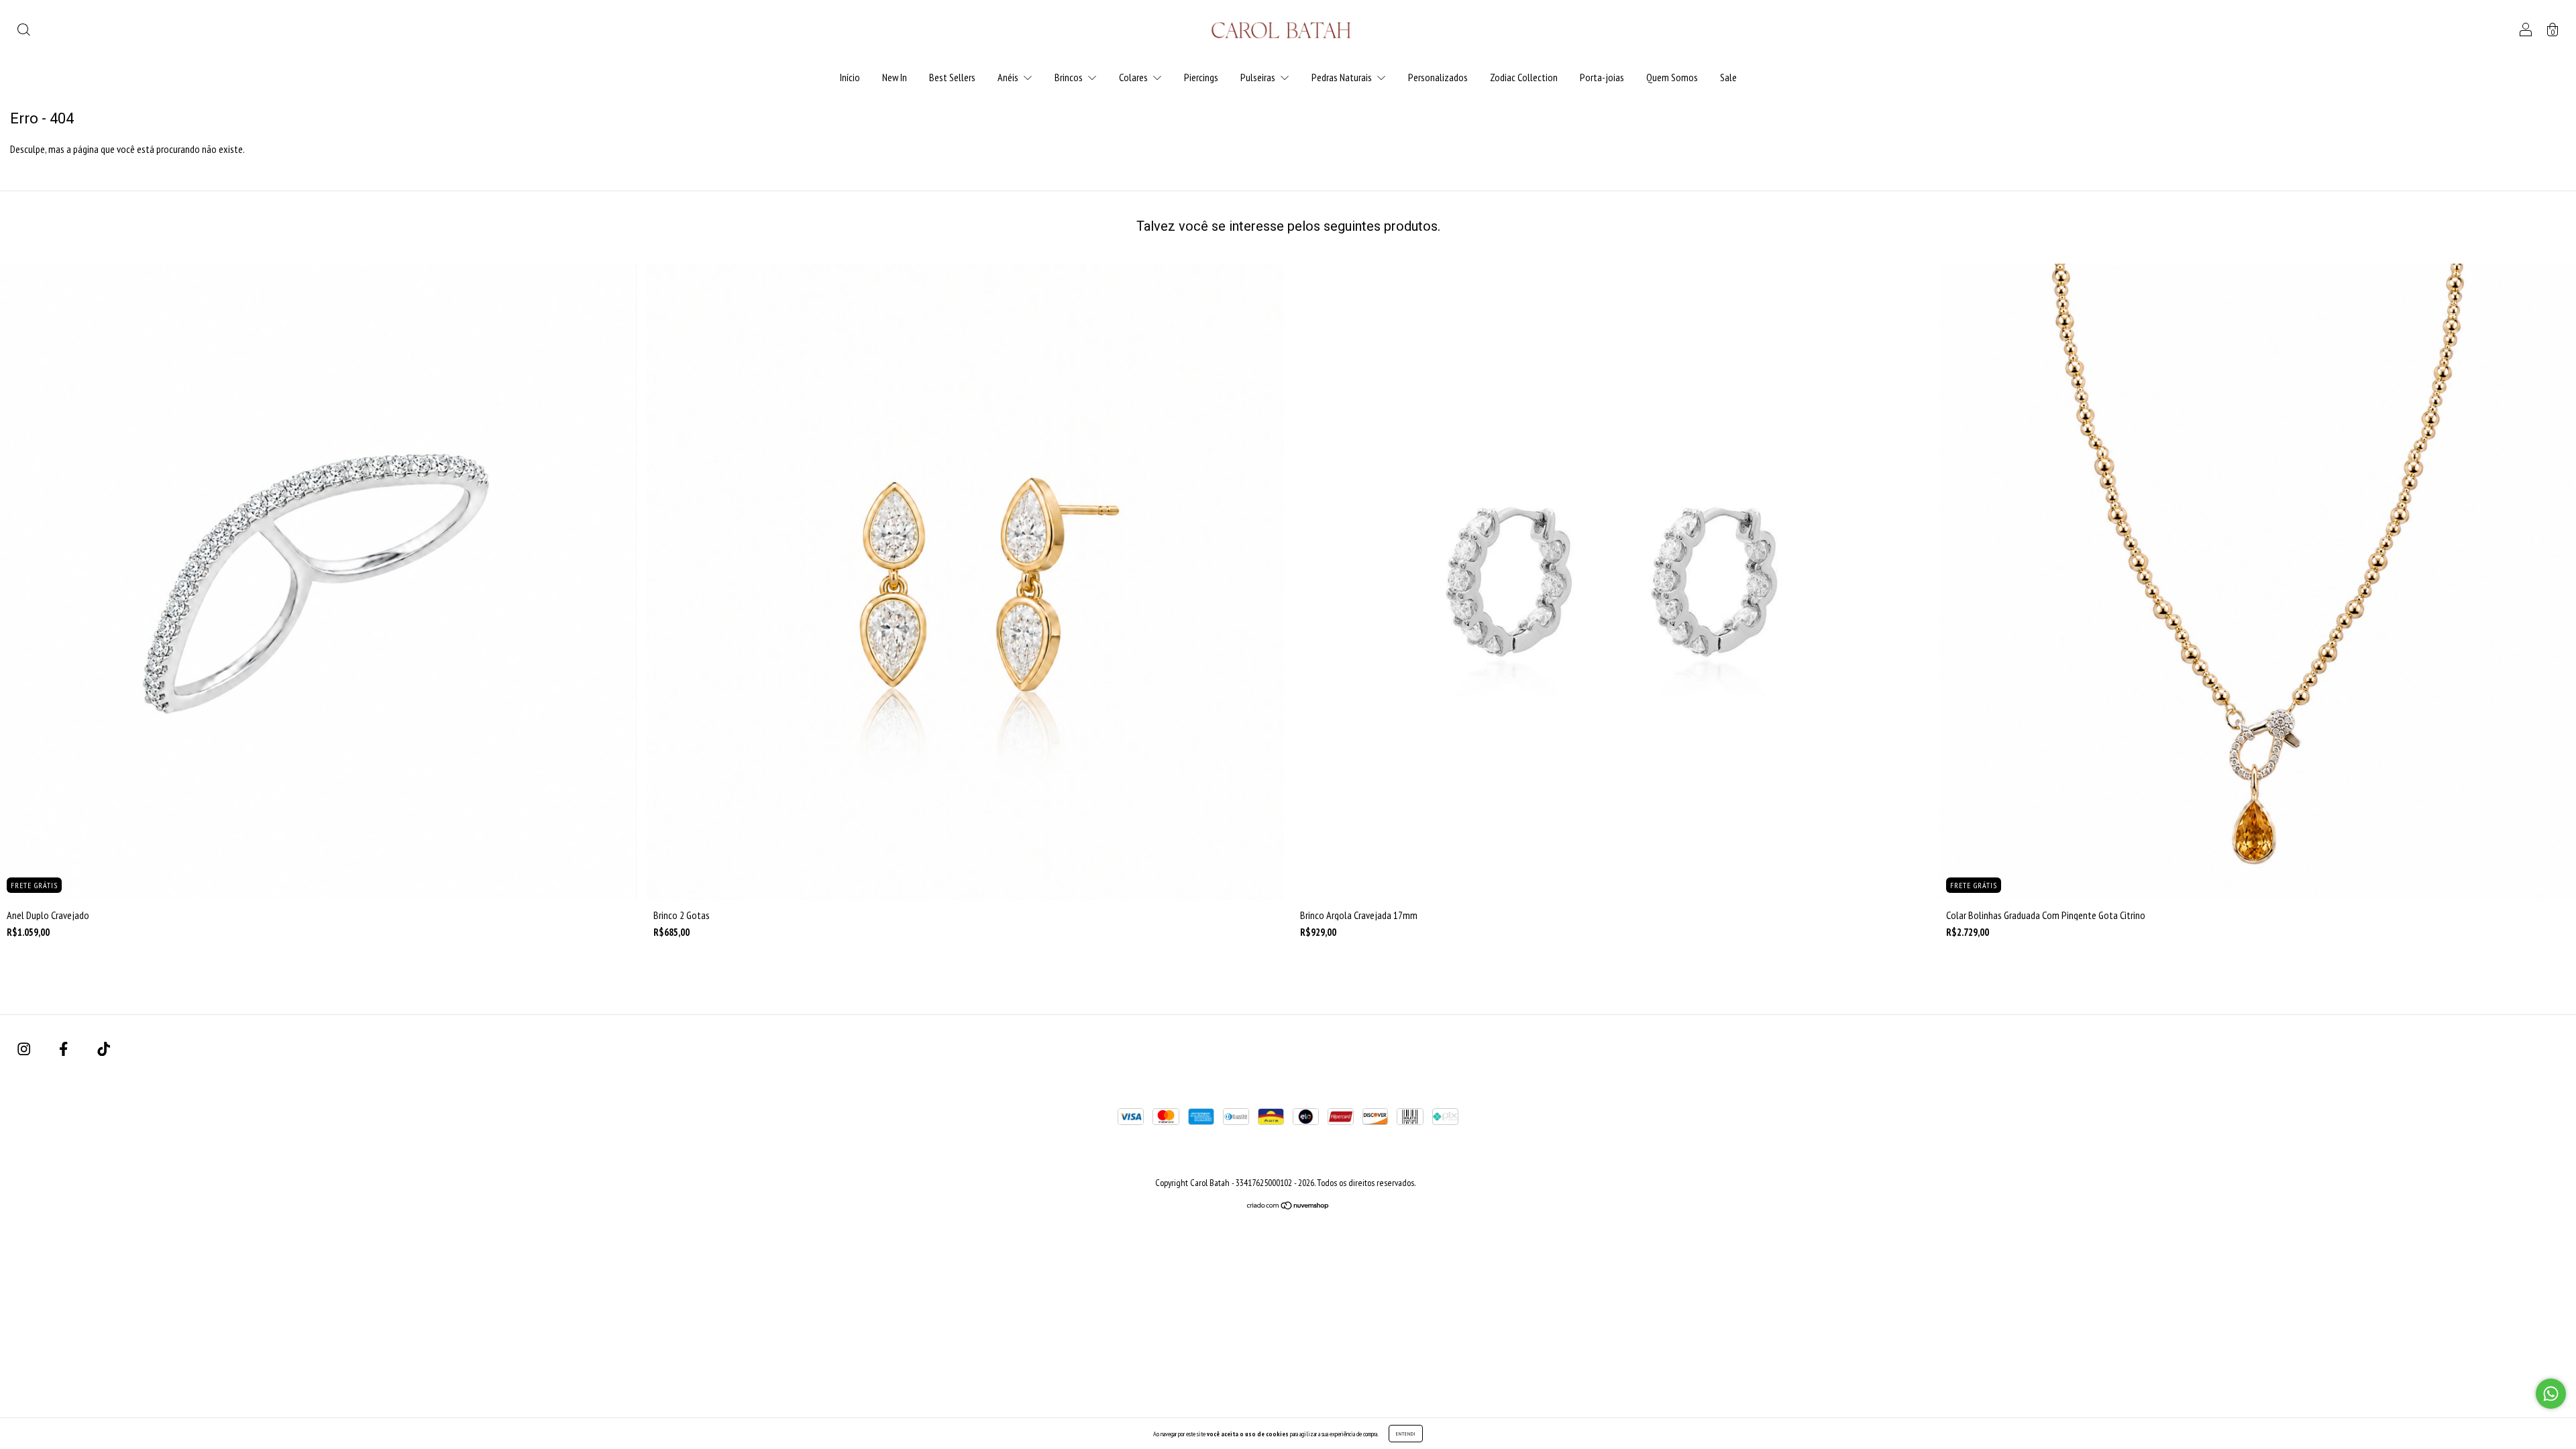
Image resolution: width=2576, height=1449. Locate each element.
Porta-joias (1602, 77)
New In (895, 77)
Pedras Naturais (1343, 77)
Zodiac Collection (1524, 77)
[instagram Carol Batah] (25, 1049)
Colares (1134, 77)
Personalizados (1438, 77)
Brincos (1070, 77)
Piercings (1201, 77)
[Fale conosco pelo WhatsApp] (2551, 1394)
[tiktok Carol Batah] (104, 1049)
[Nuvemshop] (1288, 1206)
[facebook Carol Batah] (64, 1049)
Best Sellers (952, 77)
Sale (1728, 77)
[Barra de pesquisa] (23, 31)
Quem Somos (1672, 77)
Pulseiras (1259, 77)
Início (850, 77)
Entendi (1406, 1434)
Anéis (1009, 77)
